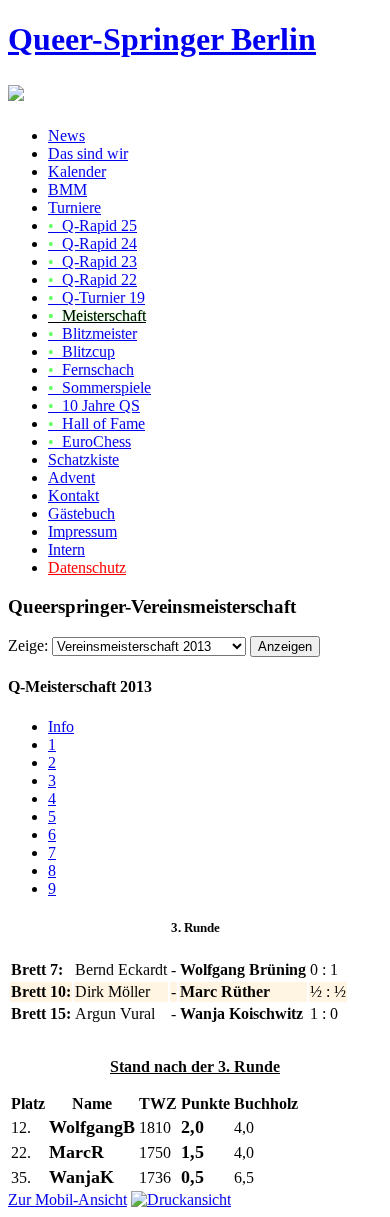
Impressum (82, 531)
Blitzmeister (92, 333)
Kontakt (73, 495)
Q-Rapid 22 (92, 279)
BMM (67, 189)
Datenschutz (87, 567)
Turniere (74, 207)
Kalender (77, 171)
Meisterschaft (97, 315)
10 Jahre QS (94, 405)
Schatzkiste (83, 459)
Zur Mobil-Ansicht (67, 1199)
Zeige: (28, 645)
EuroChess (89, 441)
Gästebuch (81, 513)
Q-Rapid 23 (92, 261)
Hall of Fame (96, 423)
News (66, 135)
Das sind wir (88, 153)
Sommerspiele (99, 387)
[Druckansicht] (181, 1199)
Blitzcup (81, 351)
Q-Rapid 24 (92, 243)
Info (61, 726)
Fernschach (91, 369)
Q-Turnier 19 (96, 297)
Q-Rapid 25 (92, 225)
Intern (66, 549)
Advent (71, 477)
